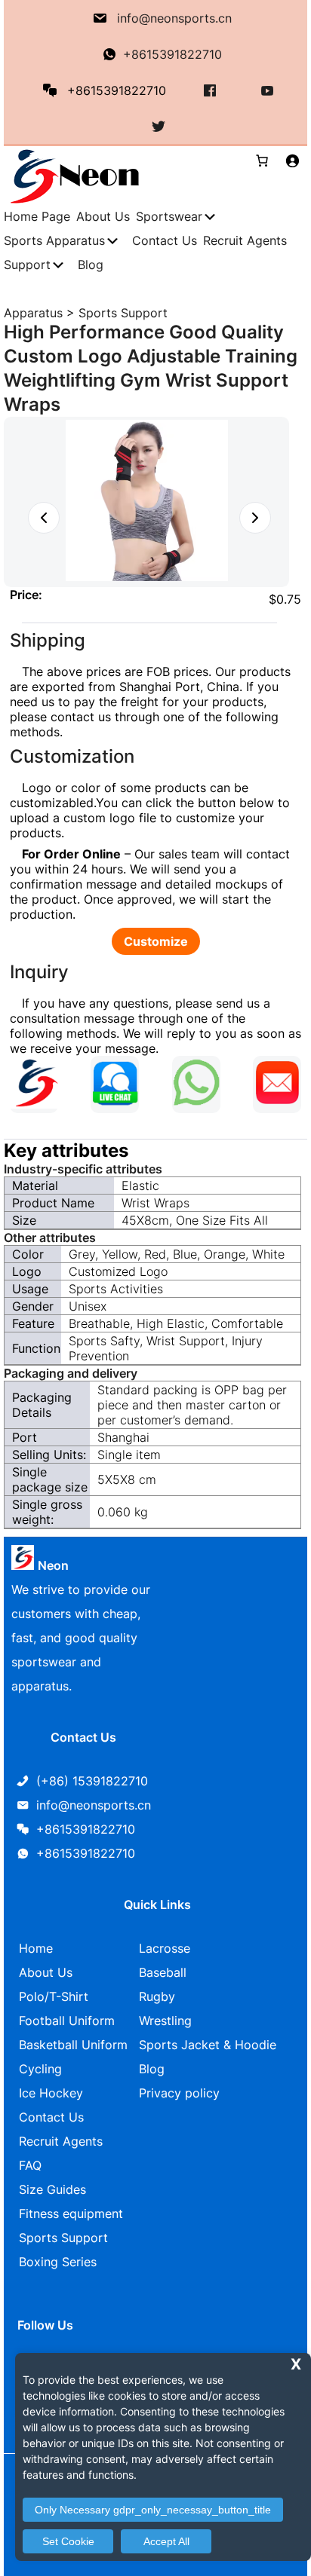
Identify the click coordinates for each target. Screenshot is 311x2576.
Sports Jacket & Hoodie (208, 2045)
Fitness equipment (71, 2213)
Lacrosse (165, 1948)
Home (36, 1948)
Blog (152, 2069)
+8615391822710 (172, 54)
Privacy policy (179, 2093)
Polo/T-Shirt (54, 1996)
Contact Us (51, 2117)
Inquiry (39, 972)
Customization (72, 756)
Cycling (40, 2069)
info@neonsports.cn (174, 18)
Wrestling (165, 2021)
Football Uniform (67, 2021)
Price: (26, 595)
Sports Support (123, 313)
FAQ (30, 2165)
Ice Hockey (51, 2093)
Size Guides (52, 2189)
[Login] (292, 161)
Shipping (48, 640)
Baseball (163, 1972)
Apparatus (33, 313)
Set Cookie (68, 2541)
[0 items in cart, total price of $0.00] (256, 161)
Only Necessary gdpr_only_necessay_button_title (153, 2510)
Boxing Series (58, 2262)
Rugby (157, 1996)
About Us (46, 1972)
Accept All (166, 2541)
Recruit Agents (61, 2141)
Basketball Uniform (73, 2045)
